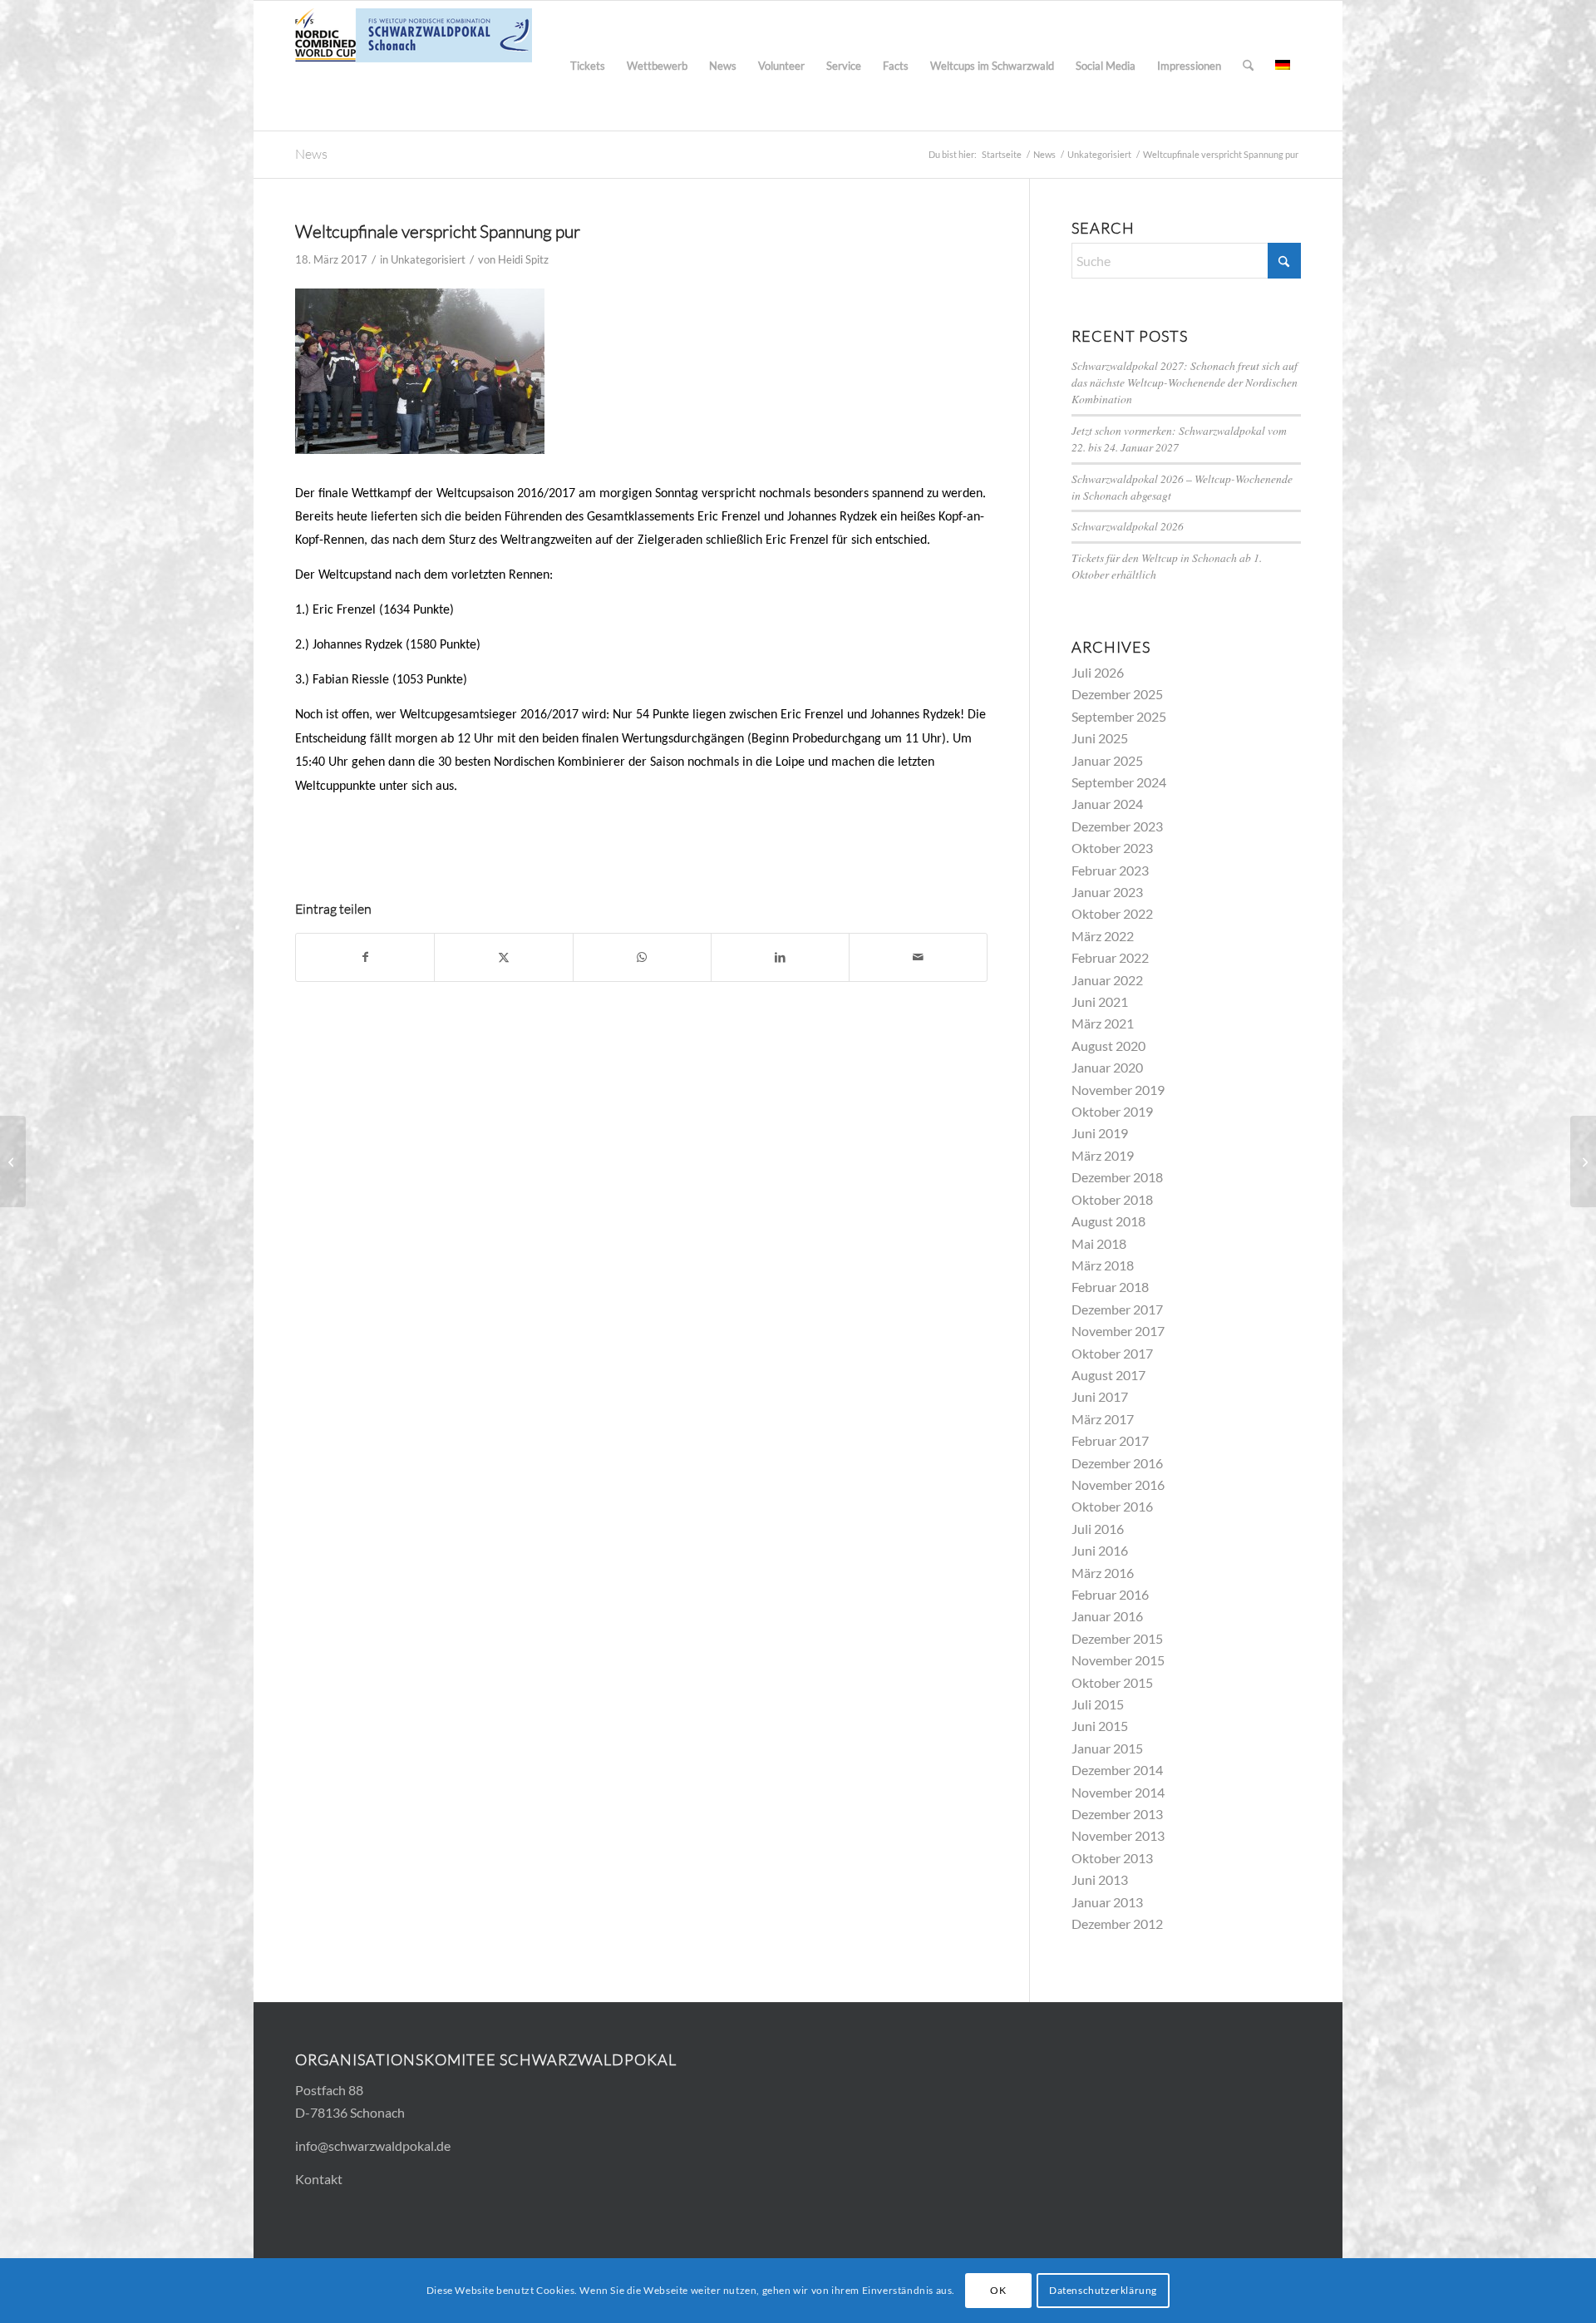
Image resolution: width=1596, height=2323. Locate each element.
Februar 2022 (1110, 957)
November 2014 (1118, 1792)
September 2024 (1119, 782)
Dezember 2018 (1117, 1177)
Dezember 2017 (1117, 1309)
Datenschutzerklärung (1103, 2290)
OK (998, 2290)
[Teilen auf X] (503, 957)
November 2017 (1118, 1331)
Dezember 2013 (1117, 1814)
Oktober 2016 (1112, 1506)
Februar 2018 (1110, 1287)
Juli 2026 (1098, 672)
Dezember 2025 (1117, 694)
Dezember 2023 (1117, 826)
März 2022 (1103, 936)
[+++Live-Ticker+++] (13, 1161)
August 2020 (1108, 1046)
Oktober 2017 (1112, 1353)
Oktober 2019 (1112, 1111)
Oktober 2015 (1112, 1682)
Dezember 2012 (1117, 1924)
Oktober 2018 (1112, 1199)
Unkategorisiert (428, 259)
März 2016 (1103, 1573)
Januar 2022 (1107, 980)
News (311, 154)
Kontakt (319, 2179)
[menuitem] (588, 66)
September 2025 (1119, 716)
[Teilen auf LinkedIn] (780, 957)
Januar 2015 (1107, 1748)
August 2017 (1108, 1375)
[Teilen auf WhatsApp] (642, 957)
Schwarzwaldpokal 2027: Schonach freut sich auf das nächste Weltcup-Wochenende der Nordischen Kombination (1185, 382)
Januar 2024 (1107, 804)
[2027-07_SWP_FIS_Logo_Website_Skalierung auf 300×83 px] (414, 66)
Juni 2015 (1100, 1726)
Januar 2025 (1107, 760)
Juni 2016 (1100, 1550)
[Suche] (1248, 66)
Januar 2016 (1107, 1616)
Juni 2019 (1100, 1133)
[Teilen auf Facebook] (365, 957)
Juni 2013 (1100, 1879)
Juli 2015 (1098, 1704)
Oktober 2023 (1112, 848)
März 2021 (1103, 1023)
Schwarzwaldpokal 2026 (1128, 526)
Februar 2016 (1110, 1594)
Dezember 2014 (1117, 1770)
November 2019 (1118, 1090)
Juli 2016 (1098, 1529)
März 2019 (1103, 1155)
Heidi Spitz (523, 259)
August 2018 (1108, 1221)
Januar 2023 (1107, 892)
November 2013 (1118, 1835)
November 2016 (1118, 1485)
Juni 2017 (1100, 1396)
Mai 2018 (1099, 1243)
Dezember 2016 (1117, 1463)
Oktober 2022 (1112, 913)
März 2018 (1103, 1265)
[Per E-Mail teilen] (918, 957)
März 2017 (1103, 1419)
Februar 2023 (1110, 870)
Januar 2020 (1107, 1067)
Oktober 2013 (1112, 1858)
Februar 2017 (1110, 1440)
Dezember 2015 (1117, 1638)
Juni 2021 (1100, 1001)
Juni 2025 (1100, 738)
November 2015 (1118, 1660)
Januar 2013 (1107, 1902)
